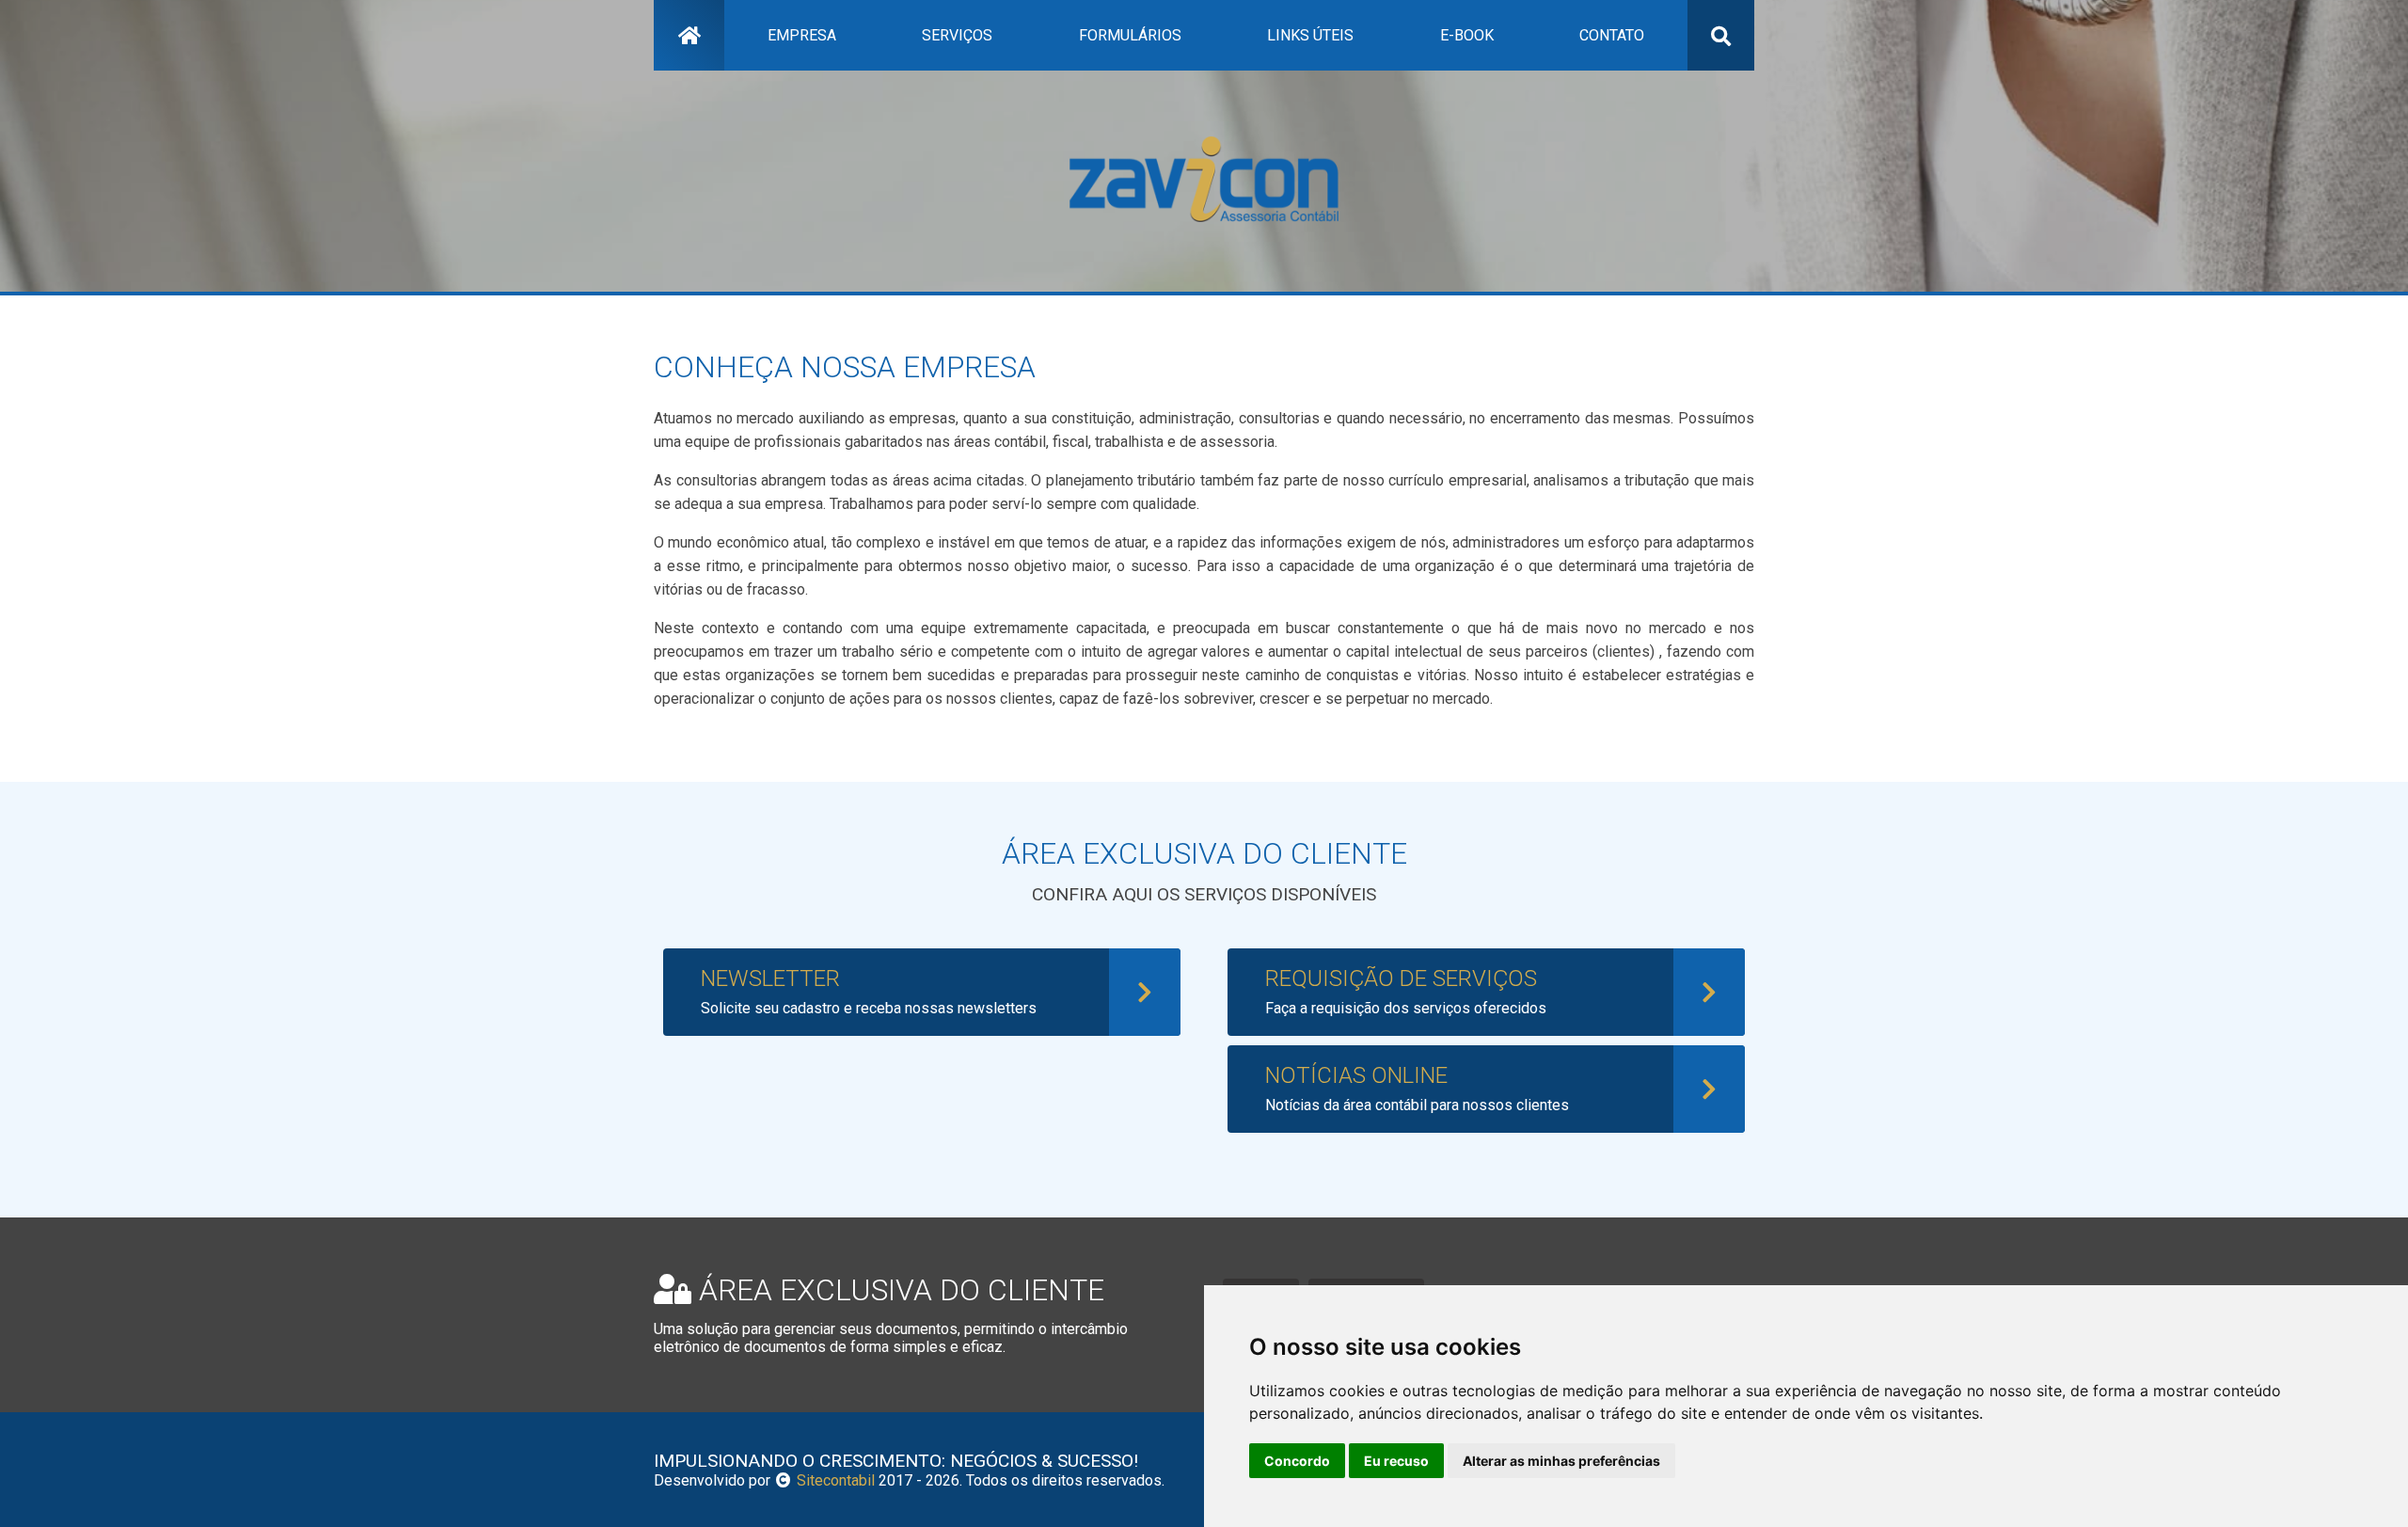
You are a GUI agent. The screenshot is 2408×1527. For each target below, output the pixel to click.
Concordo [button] (1297, 1461)
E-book (1467, 35)
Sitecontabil (836, 1480)
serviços (957, 35)
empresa (802, 35)
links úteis (1310, 35)
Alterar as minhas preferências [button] (1561, 1461)
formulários (1130, 35)
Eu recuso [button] (1396, 1461)
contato (1612, 35)
